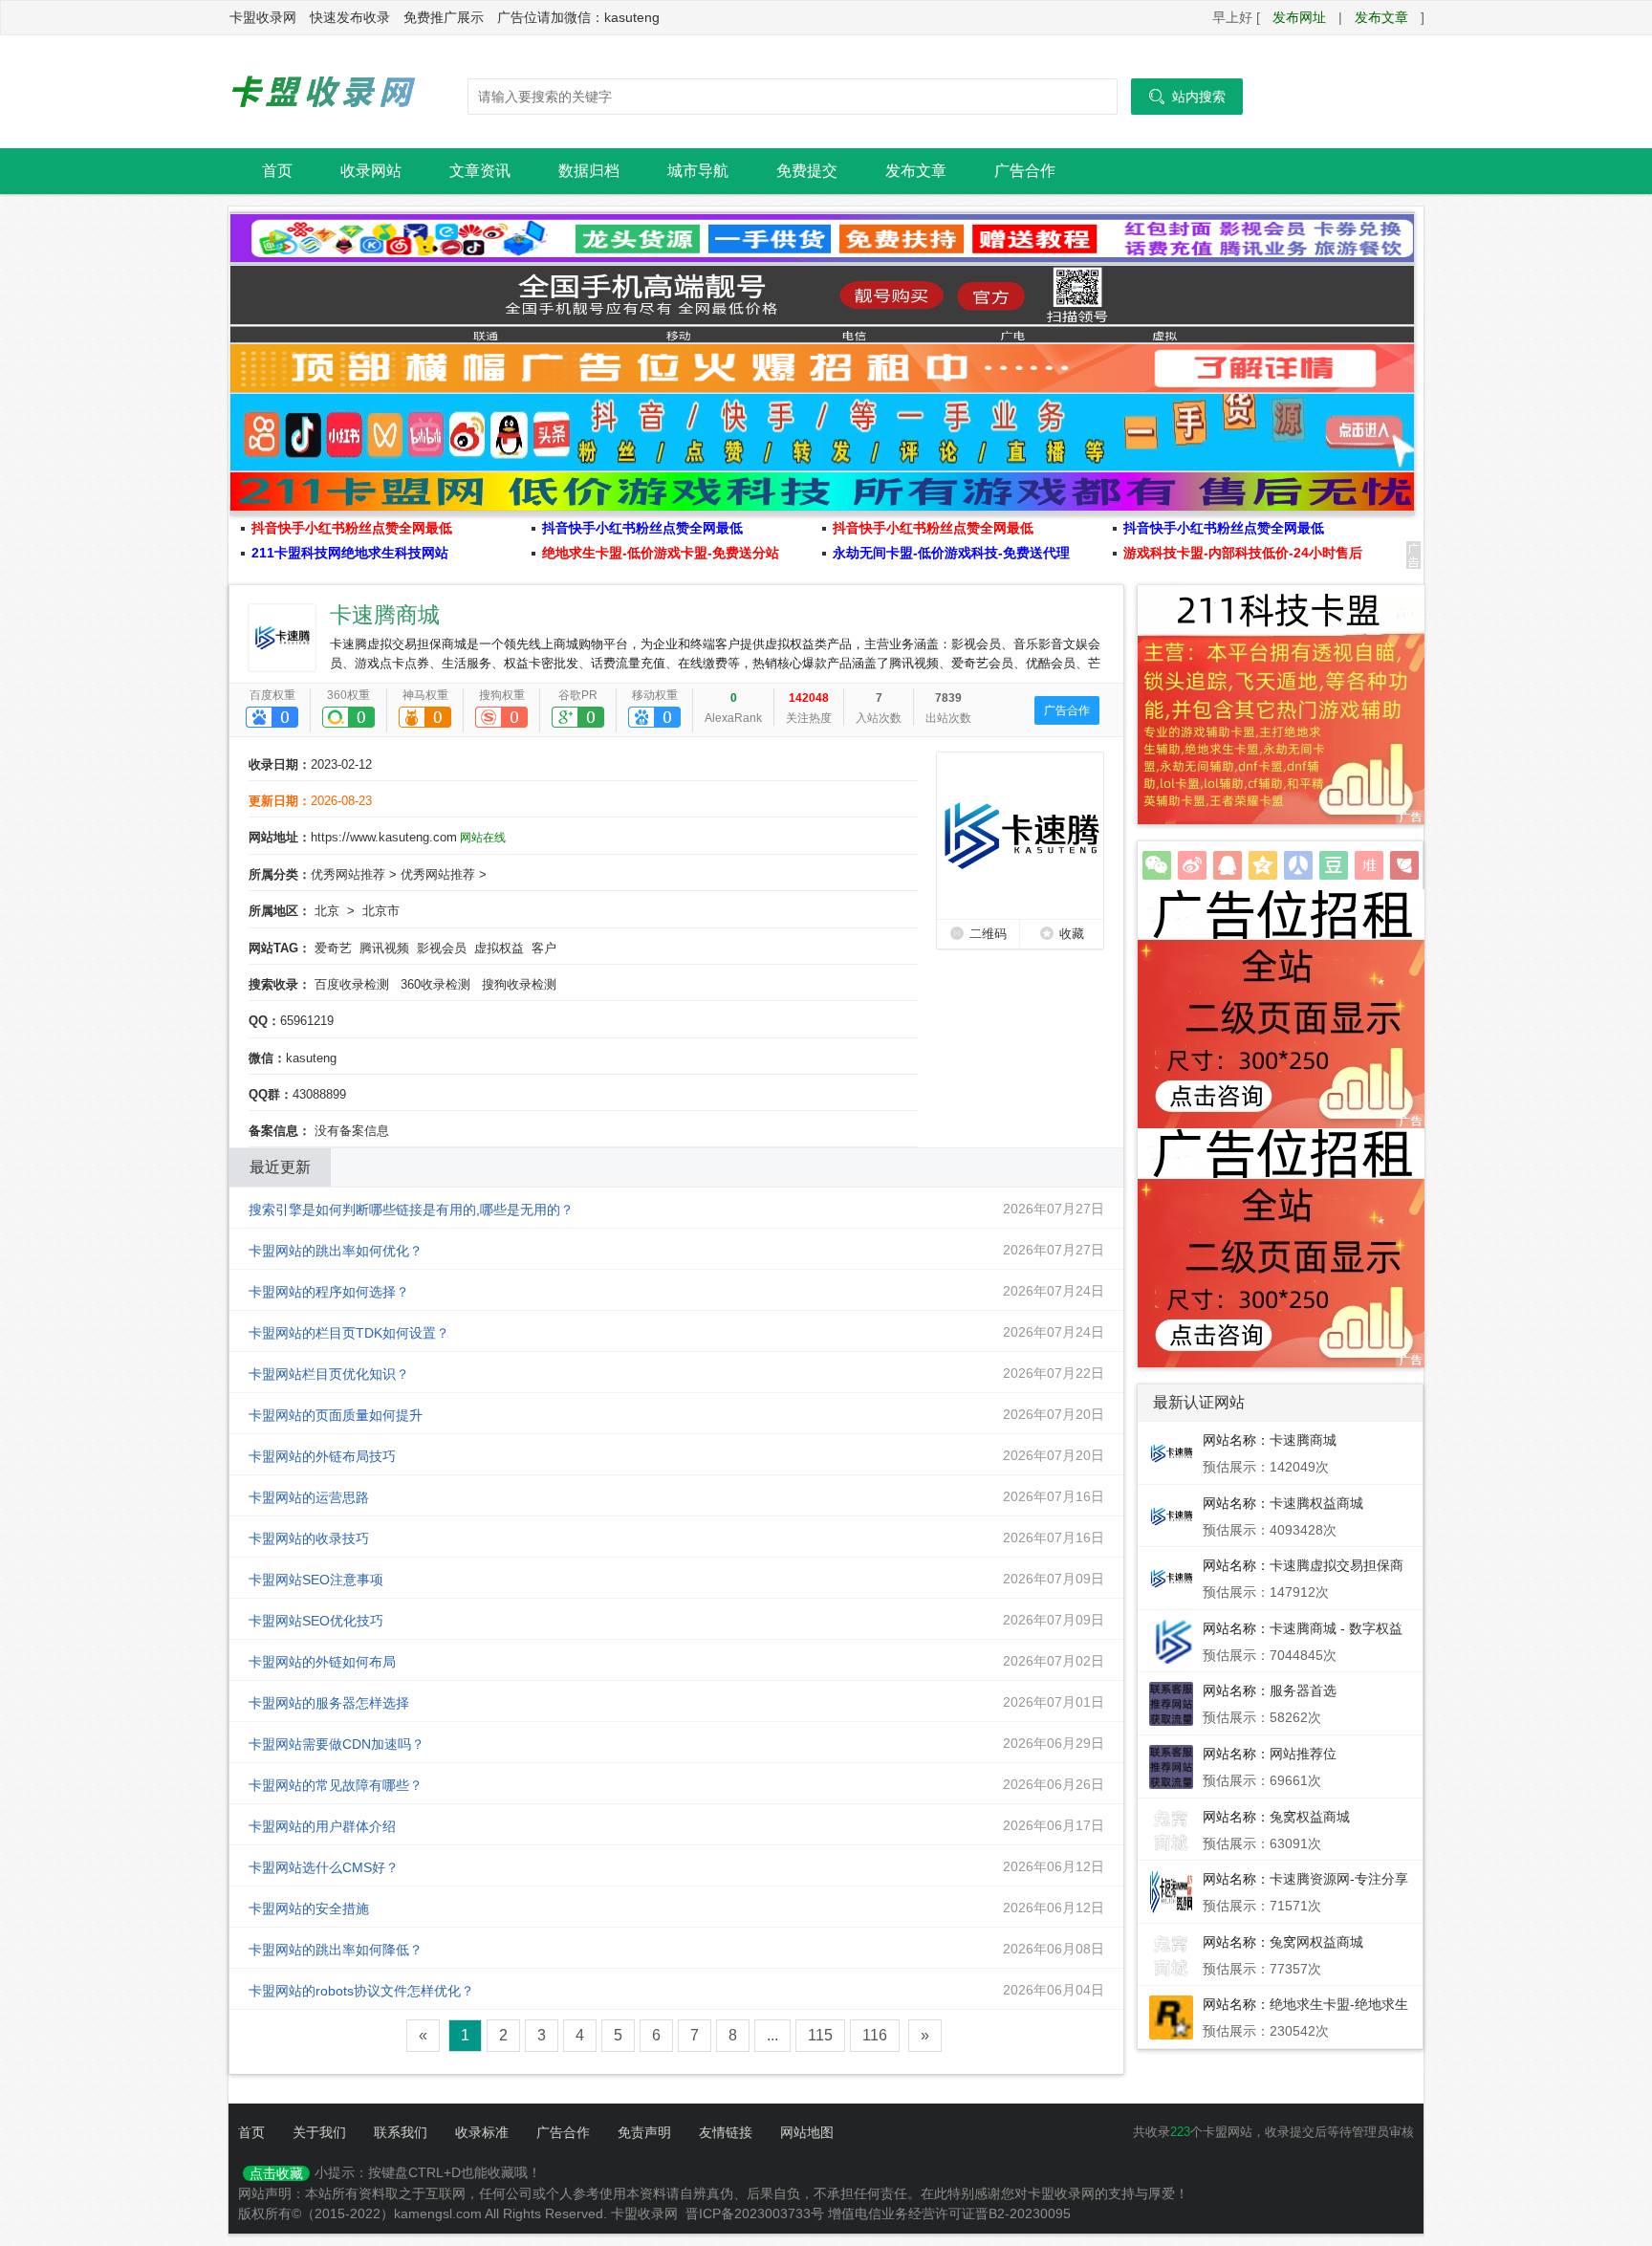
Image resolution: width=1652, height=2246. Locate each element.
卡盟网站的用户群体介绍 (322, 1827)
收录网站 (371, 171)
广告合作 (1025, 171)
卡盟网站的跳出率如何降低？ (336, 1951)
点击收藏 (276, 2173)
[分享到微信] (1157, 865)
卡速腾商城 (385, 615)
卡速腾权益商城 (1316, 1503)
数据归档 (589, 171)
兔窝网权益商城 (1316, 1942)
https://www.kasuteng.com (384, 837)
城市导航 (698, 171)
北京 (327, 911)
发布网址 (1299, 17)
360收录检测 (435, 984)
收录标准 (482, 2132)
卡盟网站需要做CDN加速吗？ (337, 1745)
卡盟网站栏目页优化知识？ (329, 1375)
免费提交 (807, 171)
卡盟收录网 (324, 92)
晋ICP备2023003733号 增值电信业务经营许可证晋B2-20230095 (878, 2213)
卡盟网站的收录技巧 (309, 1539)
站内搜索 (1187, 97)
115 (820, 2035)
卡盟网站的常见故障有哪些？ (336, 1786)
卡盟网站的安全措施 (309, 1909)
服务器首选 (1303, 1690)
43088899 (319, 1094)
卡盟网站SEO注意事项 (316, 1581)
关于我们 (319, 2132)
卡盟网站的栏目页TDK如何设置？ (349, 1334)
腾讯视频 (384, 948)
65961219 (307, 1021)
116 (875, 2035)
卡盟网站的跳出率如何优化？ (336, 1252)
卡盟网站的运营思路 (309, 1498)
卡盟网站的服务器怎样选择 (329, 1704)
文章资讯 (480, 171)
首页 (277, 171)
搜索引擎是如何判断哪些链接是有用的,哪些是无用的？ (411, 1210)
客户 (544, 948)
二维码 (988, 934)
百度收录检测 (352, 984)
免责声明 (644, 2132)
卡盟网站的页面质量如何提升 (336, 1416)
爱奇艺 (333, 948)
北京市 (381, 911)
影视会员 (442, 948)
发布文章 (1381, 17)
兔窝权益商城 (1310, 1817)
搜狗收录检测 (519, 984)
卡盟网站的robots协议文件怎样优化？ (361, 1992)
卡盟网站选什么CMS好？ (324, 1868)
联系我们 (401, 2132)
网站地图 (807, 2132)
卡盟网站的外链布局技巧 (322, 1457)
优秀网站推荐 (348, 874)
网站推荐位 (1303, 1754)
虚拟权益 (499, 948)
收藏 (1072, 934)
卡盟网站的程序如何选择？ (329, 1293)
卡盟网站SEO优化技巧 (316, 1622)
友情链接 (726, 2132)
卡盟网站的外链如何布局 (322, 1663)
